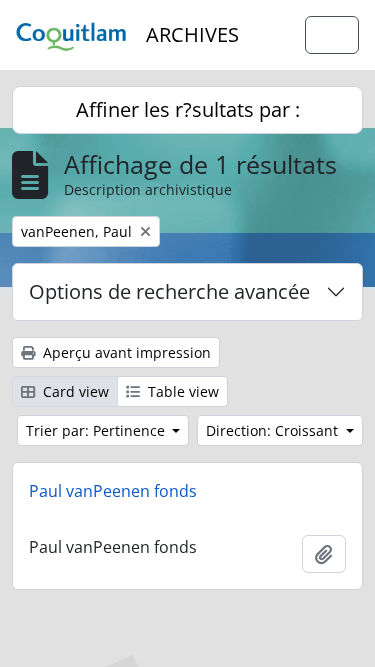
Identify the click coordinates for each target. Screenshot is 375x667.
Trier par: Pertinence (97, 430)
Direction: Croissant (274, 430)
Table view (181, 391)
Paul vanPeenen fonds (113, 491)
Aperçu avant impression (125, 352)
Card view (74, 391)
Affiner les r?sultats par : (188, 109)
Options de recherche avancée (169, 291)
